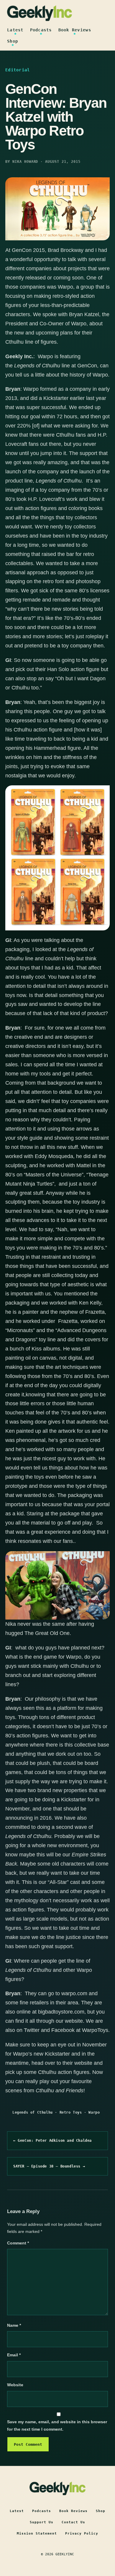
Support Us (42, 2522)
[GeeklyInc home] (40, 13)
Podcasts (41, 30)
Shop (13, 41)
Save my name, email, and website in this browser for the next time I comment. (57, 2425)
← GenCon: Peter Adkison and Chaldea (52, 2141)
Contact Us (73, 2522)
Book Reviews (75, 30)
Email (14, 2355)
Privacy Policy (82, 2534)
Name (14, 2325)
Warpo (94, 2112)
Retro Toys (71, 2112)
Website (15, 2385)
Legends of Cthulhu (33, 2112)
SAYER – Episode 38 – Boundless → (49, 2166)
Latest (15, 30)
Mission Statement (37, 2534)
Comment (18, 2243)
